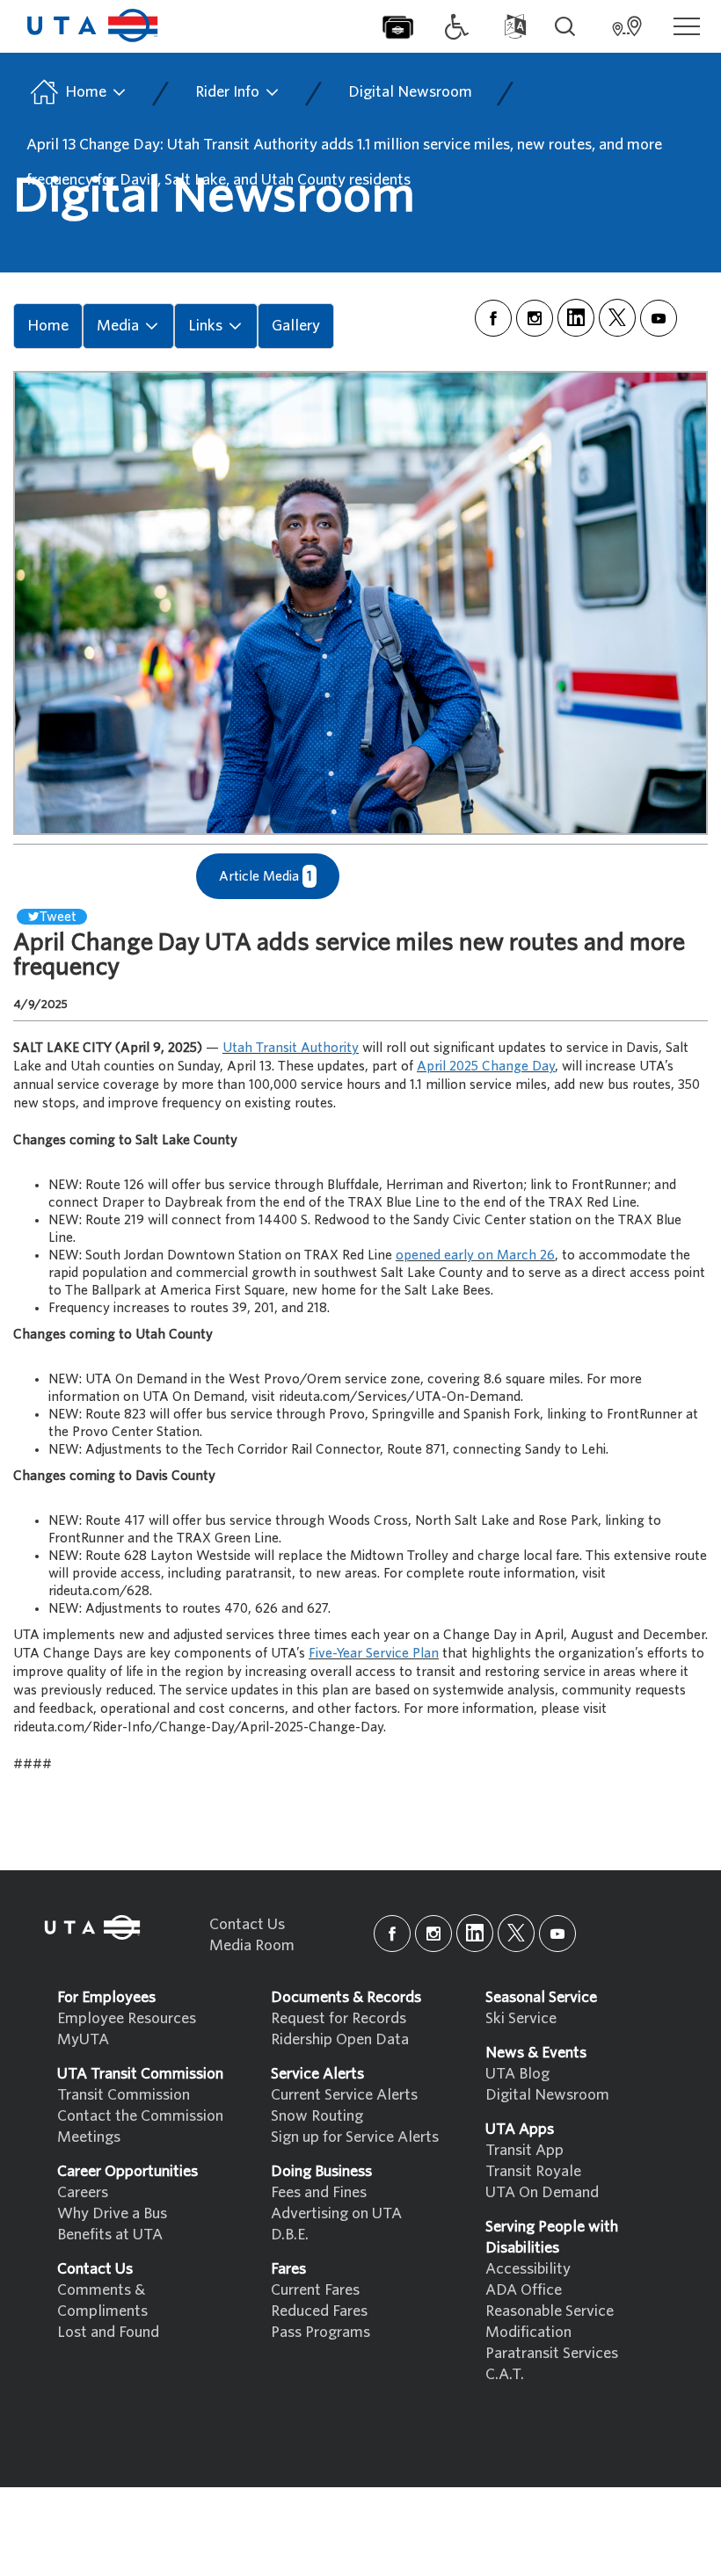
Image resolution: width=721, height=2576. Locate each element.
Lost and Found (108, 2332)
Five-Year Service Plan (374, 1653)
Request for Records (339, 2018)
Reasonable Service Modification (550, 2322)
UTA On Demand (542, 2192)
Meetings (89, 2137)
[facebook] (493, 318)
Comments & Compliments (102, 2300)
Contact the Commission (140, 2116)
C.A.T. (505, 2374)
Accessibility (528, 2269)
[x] (617, 318)
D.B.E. (290, 2235)
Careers (83, 2192)
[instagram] (535, 318)
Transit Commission (124, 2095)
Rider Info (229, 92)
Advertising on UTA (336, 2213)
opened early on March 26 (475, 1255)
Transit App (524, 2150)
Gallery (296, 326)
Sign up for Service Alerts (355, 2137)
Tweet (58, 917)
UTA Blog (517, 2074)
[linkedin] (576, 318)
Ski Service (521, 2018)
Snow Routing (317, 2116)
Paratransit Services (552, 2353)
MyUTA (83, 2039)
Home (86, 92)
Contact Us (247, 1924)
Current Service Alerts (344, 2095)
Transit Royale (533, 2171)
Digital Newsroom (410, 92)
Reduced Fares (319, 2311)
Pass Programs (320, 2332)
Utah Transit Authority (291, 1048)
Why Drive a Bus (112, 2213)
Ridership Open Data (340, 2039)
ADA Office (524, 2290)
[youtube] (659, 318)
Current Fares (315, 2290)
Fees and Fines (319, 2192)
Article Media (266, 876)
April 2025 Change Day (486, 1066)
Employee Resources (127, 2018)
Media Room (252, 1945)
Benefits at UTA (110, 2235)
